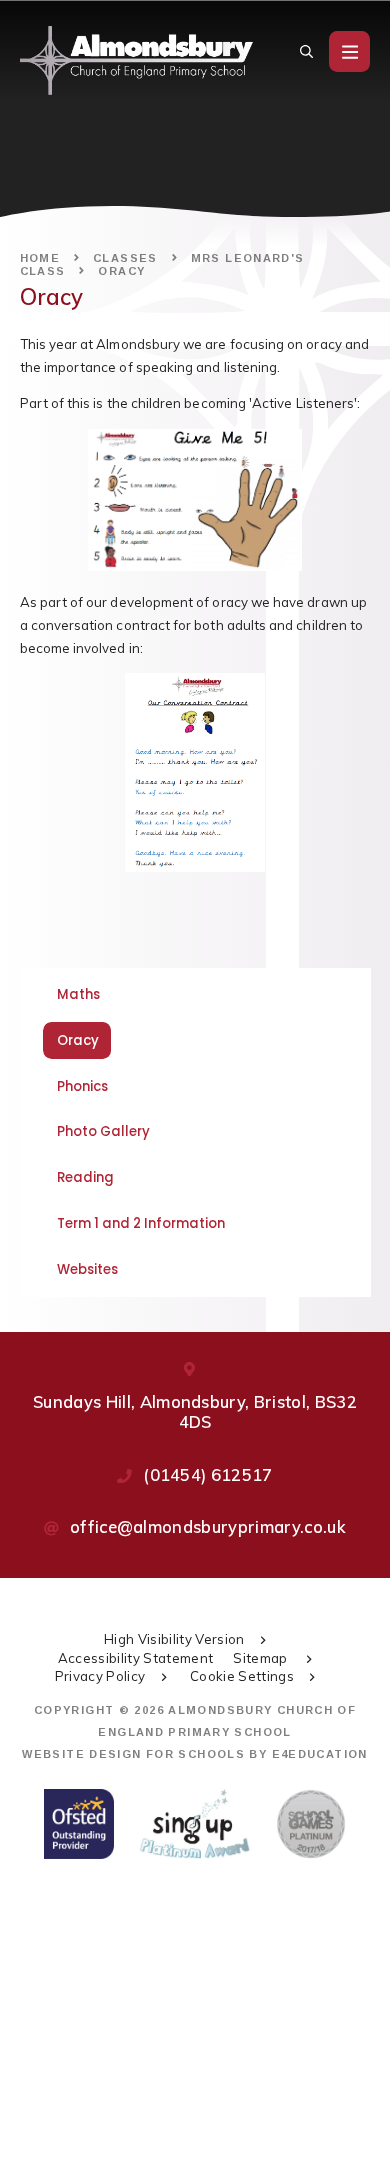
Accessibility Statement (136, 1658)
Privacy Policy (100, 1676)
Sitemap (262, 1658)
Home (40, 258)
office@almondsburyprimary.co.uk (208, 1526)
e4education (320, 1754)
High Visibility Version (174, 1639)
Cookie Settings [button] (242, 1676)
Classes (125, 258)
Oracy (121, 271)
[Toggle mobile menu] (349, 51)
